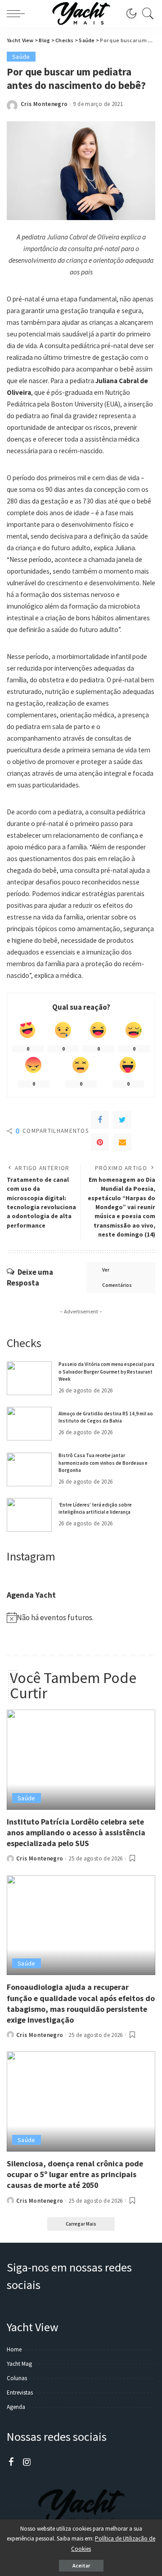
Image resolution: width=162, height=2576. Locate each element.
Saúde (21, 57)
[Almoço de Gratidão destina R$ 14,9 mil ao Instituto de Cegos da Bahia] (29, 1424)
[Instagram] (27, 2462)
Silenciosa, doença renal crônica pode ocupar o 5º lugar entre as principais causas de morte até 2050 (75, 2174)
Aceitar (81, 2565)
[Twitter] (122, 1120)
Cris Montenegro (44, 104)
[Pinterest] (100, 1142)
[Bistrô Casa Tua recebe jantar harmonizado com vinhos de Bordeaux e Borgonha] (29, 1469)
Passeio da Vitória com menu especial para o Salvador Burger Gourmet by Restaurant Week (106, 1372)
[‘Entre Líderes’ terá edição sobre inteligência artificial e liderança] (29, 1515)
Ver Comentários (117, 1277)
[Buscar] (146, 13)
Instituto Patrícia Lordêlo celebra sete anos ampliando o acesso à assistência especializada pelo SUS (76, 1832)
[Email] (122, 1142)
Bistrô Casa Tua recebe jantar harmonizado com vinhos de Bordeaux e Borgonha (103, 1463)
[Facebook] (100, 1120)
